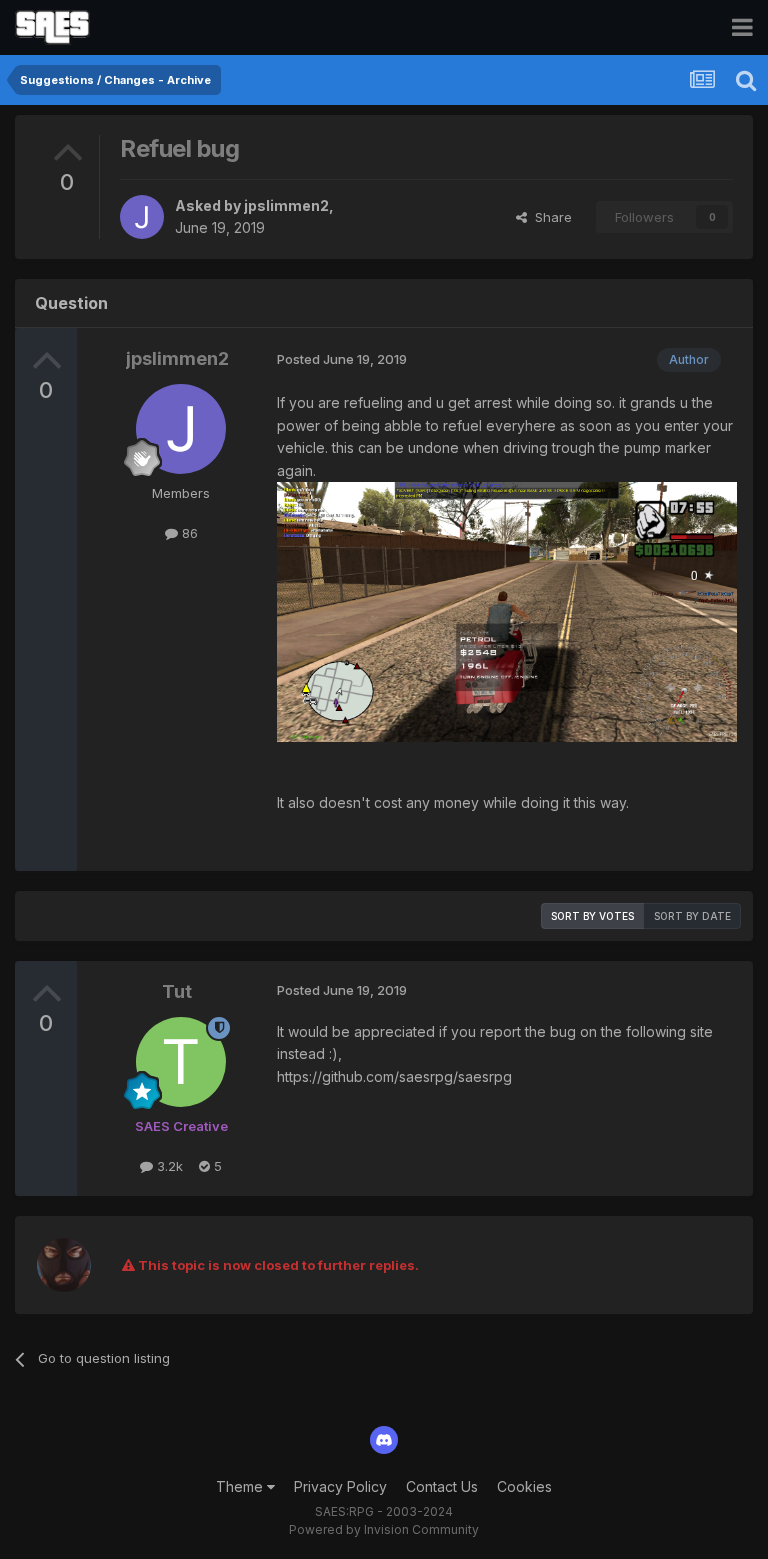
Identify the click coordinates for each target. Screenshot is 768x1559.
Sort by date (692, 916)
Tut (177, 991)
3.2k (168, 1166)
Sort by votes (592, 916)
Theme (241, 1486)
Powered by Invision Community (384, 1529)
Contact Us (442, 1486)
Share (549, 217)
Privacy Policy (340, 1486)
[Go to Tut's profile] (181, 1062)
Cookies (524, 1486)
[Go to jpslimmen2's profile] (142, 217)
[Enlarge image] (507, 610)
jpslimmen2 (286, 205)
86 (188, 533)
